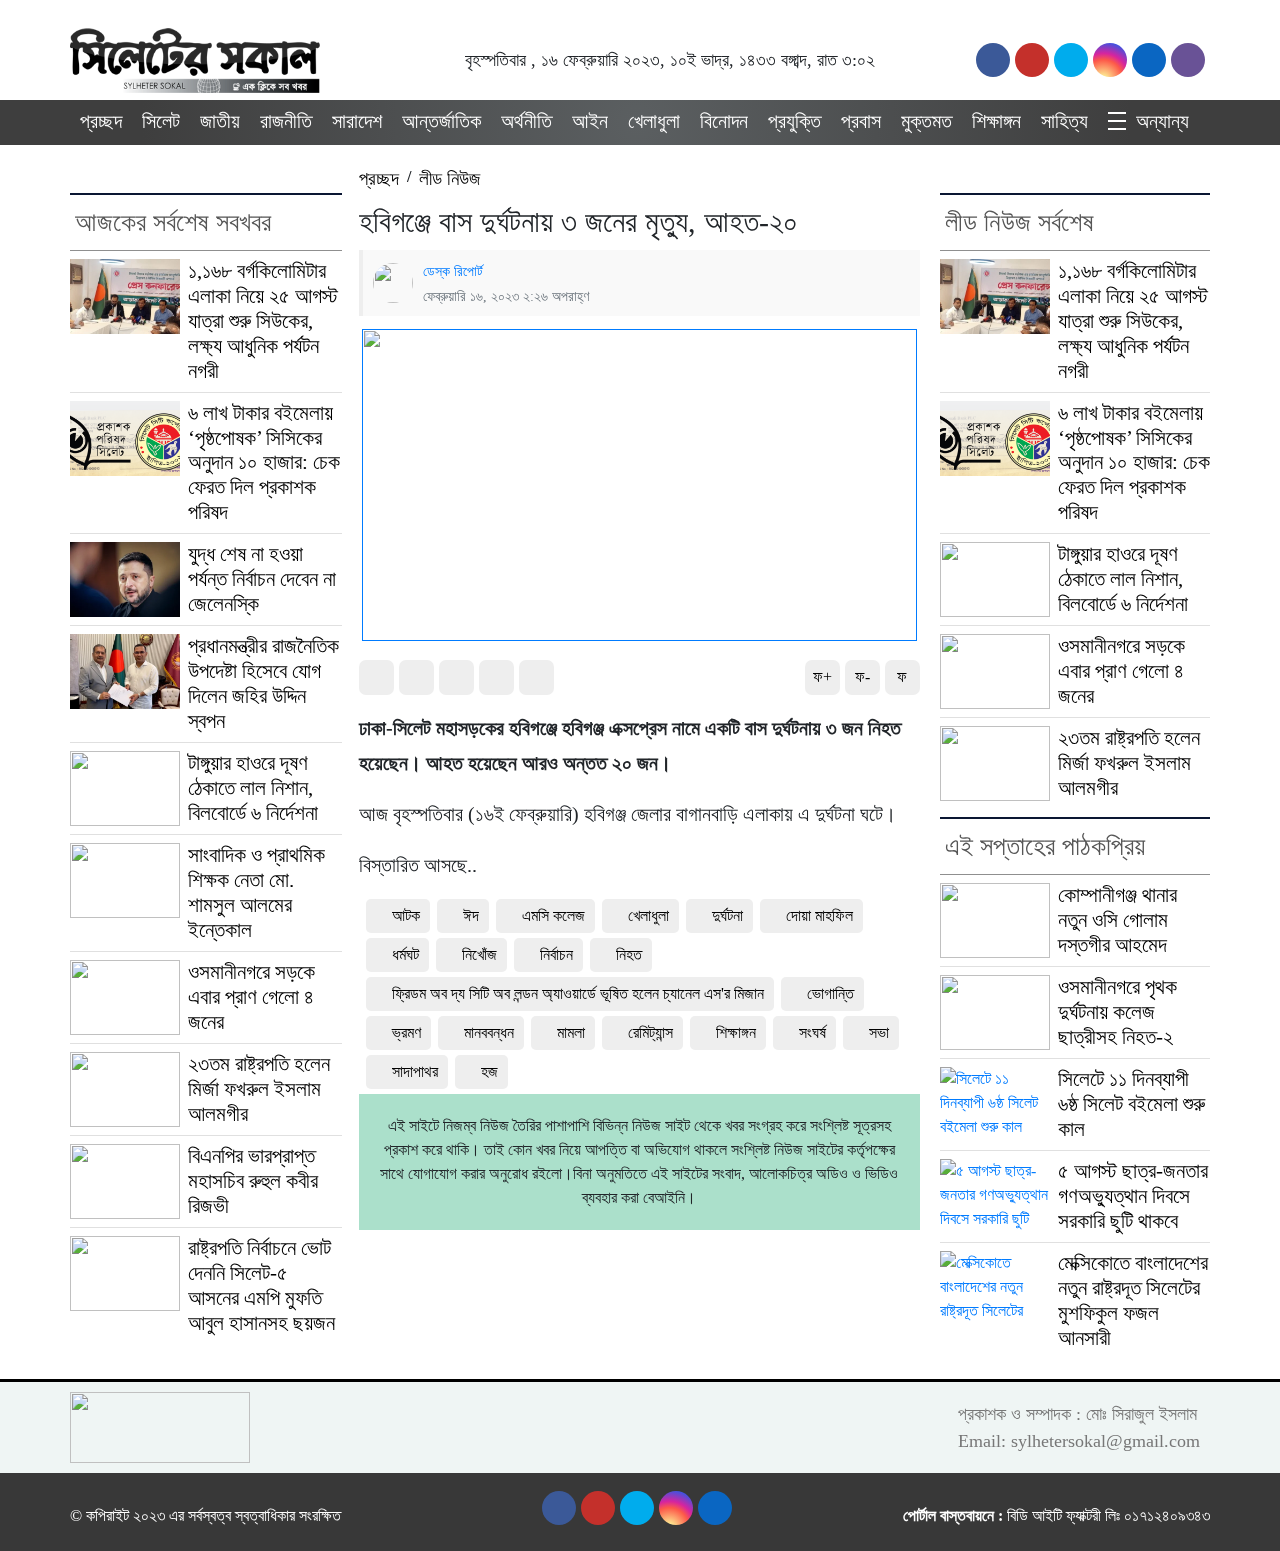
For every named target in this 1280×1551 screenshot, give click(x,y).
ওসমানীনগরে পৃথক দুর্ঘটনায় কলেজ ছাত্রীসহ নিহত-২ (1117, 1012)
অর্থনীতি (526, 121)
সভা (879, 1032)
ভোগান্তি (830, 993)
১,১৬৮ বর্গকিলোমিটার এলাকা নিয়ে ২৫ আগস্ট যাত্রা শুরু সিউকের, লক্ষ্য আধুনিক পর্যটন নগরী (263, 321)
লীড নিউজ (449, 178)
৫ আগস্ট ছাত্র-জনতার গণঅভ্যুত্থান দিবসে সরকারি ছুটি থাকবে (1133, 1196)
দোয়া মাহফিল (819, 915)
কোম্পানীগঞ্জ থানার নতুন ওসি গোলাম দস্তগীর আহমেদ (1117, 920)
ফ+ (822, 676)
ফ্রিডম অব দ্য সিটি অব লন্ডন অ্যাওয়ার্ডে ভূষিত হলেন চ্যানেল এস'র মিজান (578, 993)
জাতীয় (220, 121)
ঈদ (471, 915)
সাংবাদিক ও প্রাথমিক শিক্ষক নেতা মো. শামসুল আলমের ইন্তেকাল (256, 892)
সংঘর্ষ (812, 1032)
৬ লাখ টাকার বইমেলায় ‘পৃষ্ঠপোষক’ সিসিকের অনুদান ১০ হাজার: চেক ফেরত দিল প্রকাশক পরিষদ (264, 463)
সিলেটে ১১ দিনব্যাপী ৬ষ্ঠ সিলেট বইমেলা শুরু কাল (1131, 1104)
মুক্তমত (926, 121)
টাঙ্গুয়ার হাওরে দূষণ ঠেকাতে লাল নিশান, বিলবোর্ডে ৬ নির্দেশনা (253, 788)
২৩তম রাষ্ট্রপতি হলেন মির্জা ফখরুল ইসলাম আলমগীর (259, 1089)
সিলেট (161, 121)
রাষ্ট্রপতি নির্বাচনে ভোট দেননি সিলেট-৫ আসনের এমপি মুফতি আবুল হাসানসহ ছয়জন (261, 1285)
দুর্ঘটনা (727, 915)
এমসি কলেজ (553, 915)
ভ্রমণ (406, 1032)
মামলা (571, 1032)
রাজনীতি (286, 121)
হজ (489, 1071)
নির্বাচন (556, 954)
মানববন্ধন (489, 1032)
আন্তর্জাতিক (441, 121)
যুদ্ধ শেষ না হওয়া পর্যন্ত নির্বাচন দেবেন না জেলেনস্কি (262, 579)
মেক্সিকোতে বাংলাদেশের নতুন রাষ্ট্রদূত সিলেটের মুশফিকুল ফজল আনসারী (1133, 1300)
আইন (590, 121)
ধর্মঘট (405, 954)
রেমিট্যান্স (650, 1032)
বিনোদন (724, 121)
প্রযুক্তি (794, 121)
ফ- (862, 676)
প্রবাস (861, 121)
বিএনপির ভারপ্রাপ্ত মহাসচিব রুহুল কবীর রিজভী (253, 1181)
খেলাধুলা (654, 121)
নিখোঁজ (479, 954)
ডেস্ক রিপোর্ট (453, 271)
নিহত (629, 954)
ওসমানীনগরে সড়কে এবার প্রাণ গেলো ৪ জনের (251, 997)
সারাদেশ (357, 121)
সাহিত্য (1064, 121)
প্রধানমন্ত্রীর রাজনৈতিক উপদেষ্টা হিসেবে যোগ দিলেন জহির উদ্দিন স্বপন (263, 683)
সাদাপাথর (415, 1071)
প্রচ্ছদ (101, 121)
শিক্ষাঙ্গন (996, 121)
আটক (406, 915)
